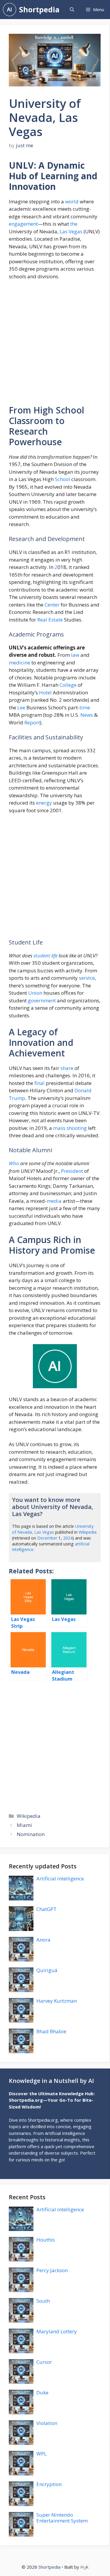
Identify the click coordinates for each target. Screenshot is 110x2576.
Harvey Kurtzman (57, 2001)
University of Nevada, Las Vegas (53, 1529)
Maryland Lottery (57, 2331)
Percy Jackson (52, 2270)
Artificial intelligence (60, 1879)
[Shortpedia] (10, 10)
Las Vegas (71, 231)
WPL (42, 2454)
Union (35, 993)
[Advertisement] (55, 345)
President (72, 1171)
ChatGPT (46, 1909)
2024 (68, 1538)
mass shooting (70, 1128)
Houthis (46, 2240)
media (54, 1201)
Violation (47, 2423)
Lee (21, 707)
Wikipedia (88, 1532)
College (68, 685)
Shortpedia (39, 9)
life (54, 955)
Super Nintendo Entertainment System (62, 2518)
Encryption (49, 2484)
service (87, 978)
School (62, 479)
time (85, 707)
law (75, 655)
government (42, 1000)
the (74, 224)
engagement (23, 224)
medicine (20, 663)
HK (84, 2567)
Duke (42, 2392)
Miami (24, 1825)
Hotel (45, 692)
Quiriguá (47, 1970)
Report (32, 722)
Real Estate (50, 620)
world (72, 201)
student (42, 955)
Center (52, 605)
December (47, 1538)
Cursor (44, 2362)
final (39, 1083)
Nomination (31, 1834)
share (67, 1068)
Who (14, 1163)
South (43, 2301)
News (87, 715)
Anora (43, 1940)
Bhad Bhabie (51, 2031)
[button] (72, 10)
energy (44, 803)
